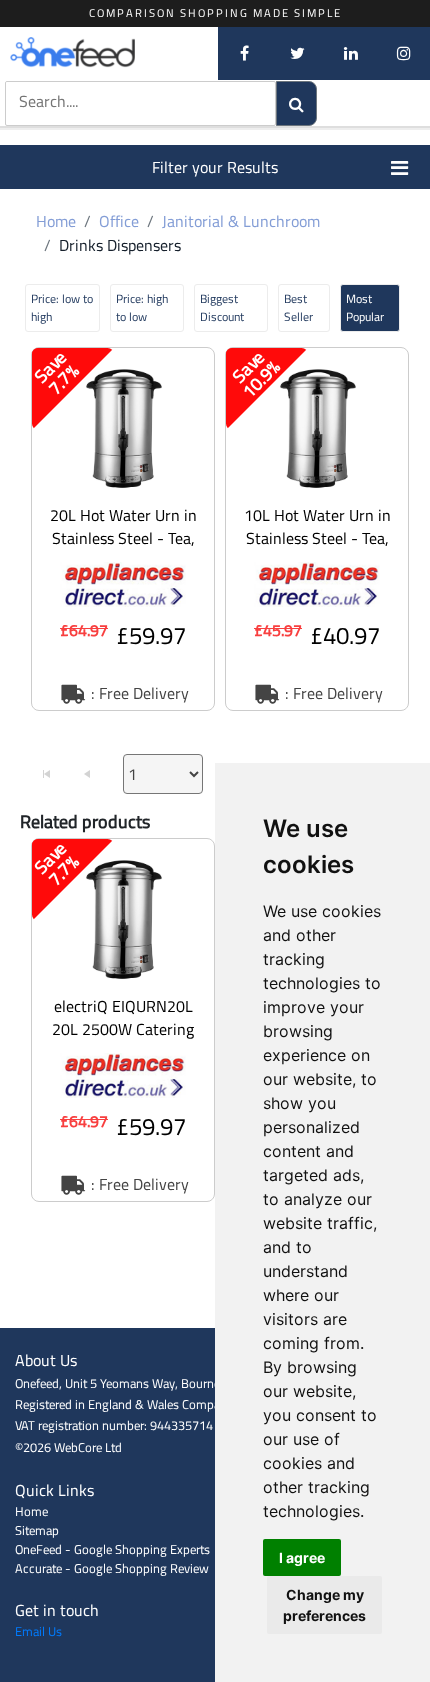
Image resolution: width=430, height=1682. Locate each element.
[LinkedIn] (350, 53)
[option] (123, 529)
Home (56, 221)
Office (119, 221)
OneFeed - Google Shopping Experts (112, 1549)
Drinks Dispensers (120, 245)
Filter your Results (215, 167)
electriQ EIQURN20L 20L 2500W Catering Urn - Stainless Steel (123, 1029)
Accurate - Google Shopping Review (112, 1568)
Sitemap (37, 1530)
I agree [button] (302, 1557)
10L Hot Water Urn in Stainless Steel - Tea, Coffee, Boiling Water (317, 538)
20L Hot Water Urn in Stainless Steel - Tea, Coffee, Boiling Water (123, 538)
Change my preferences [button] (324, 1605)
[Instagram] (403, 53)
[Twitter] (297, 53)
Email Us (38, 1631)
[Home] (105, 53)
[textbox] (119, 101)
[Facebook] (244, 53)
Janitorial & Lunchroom (241, 221)
